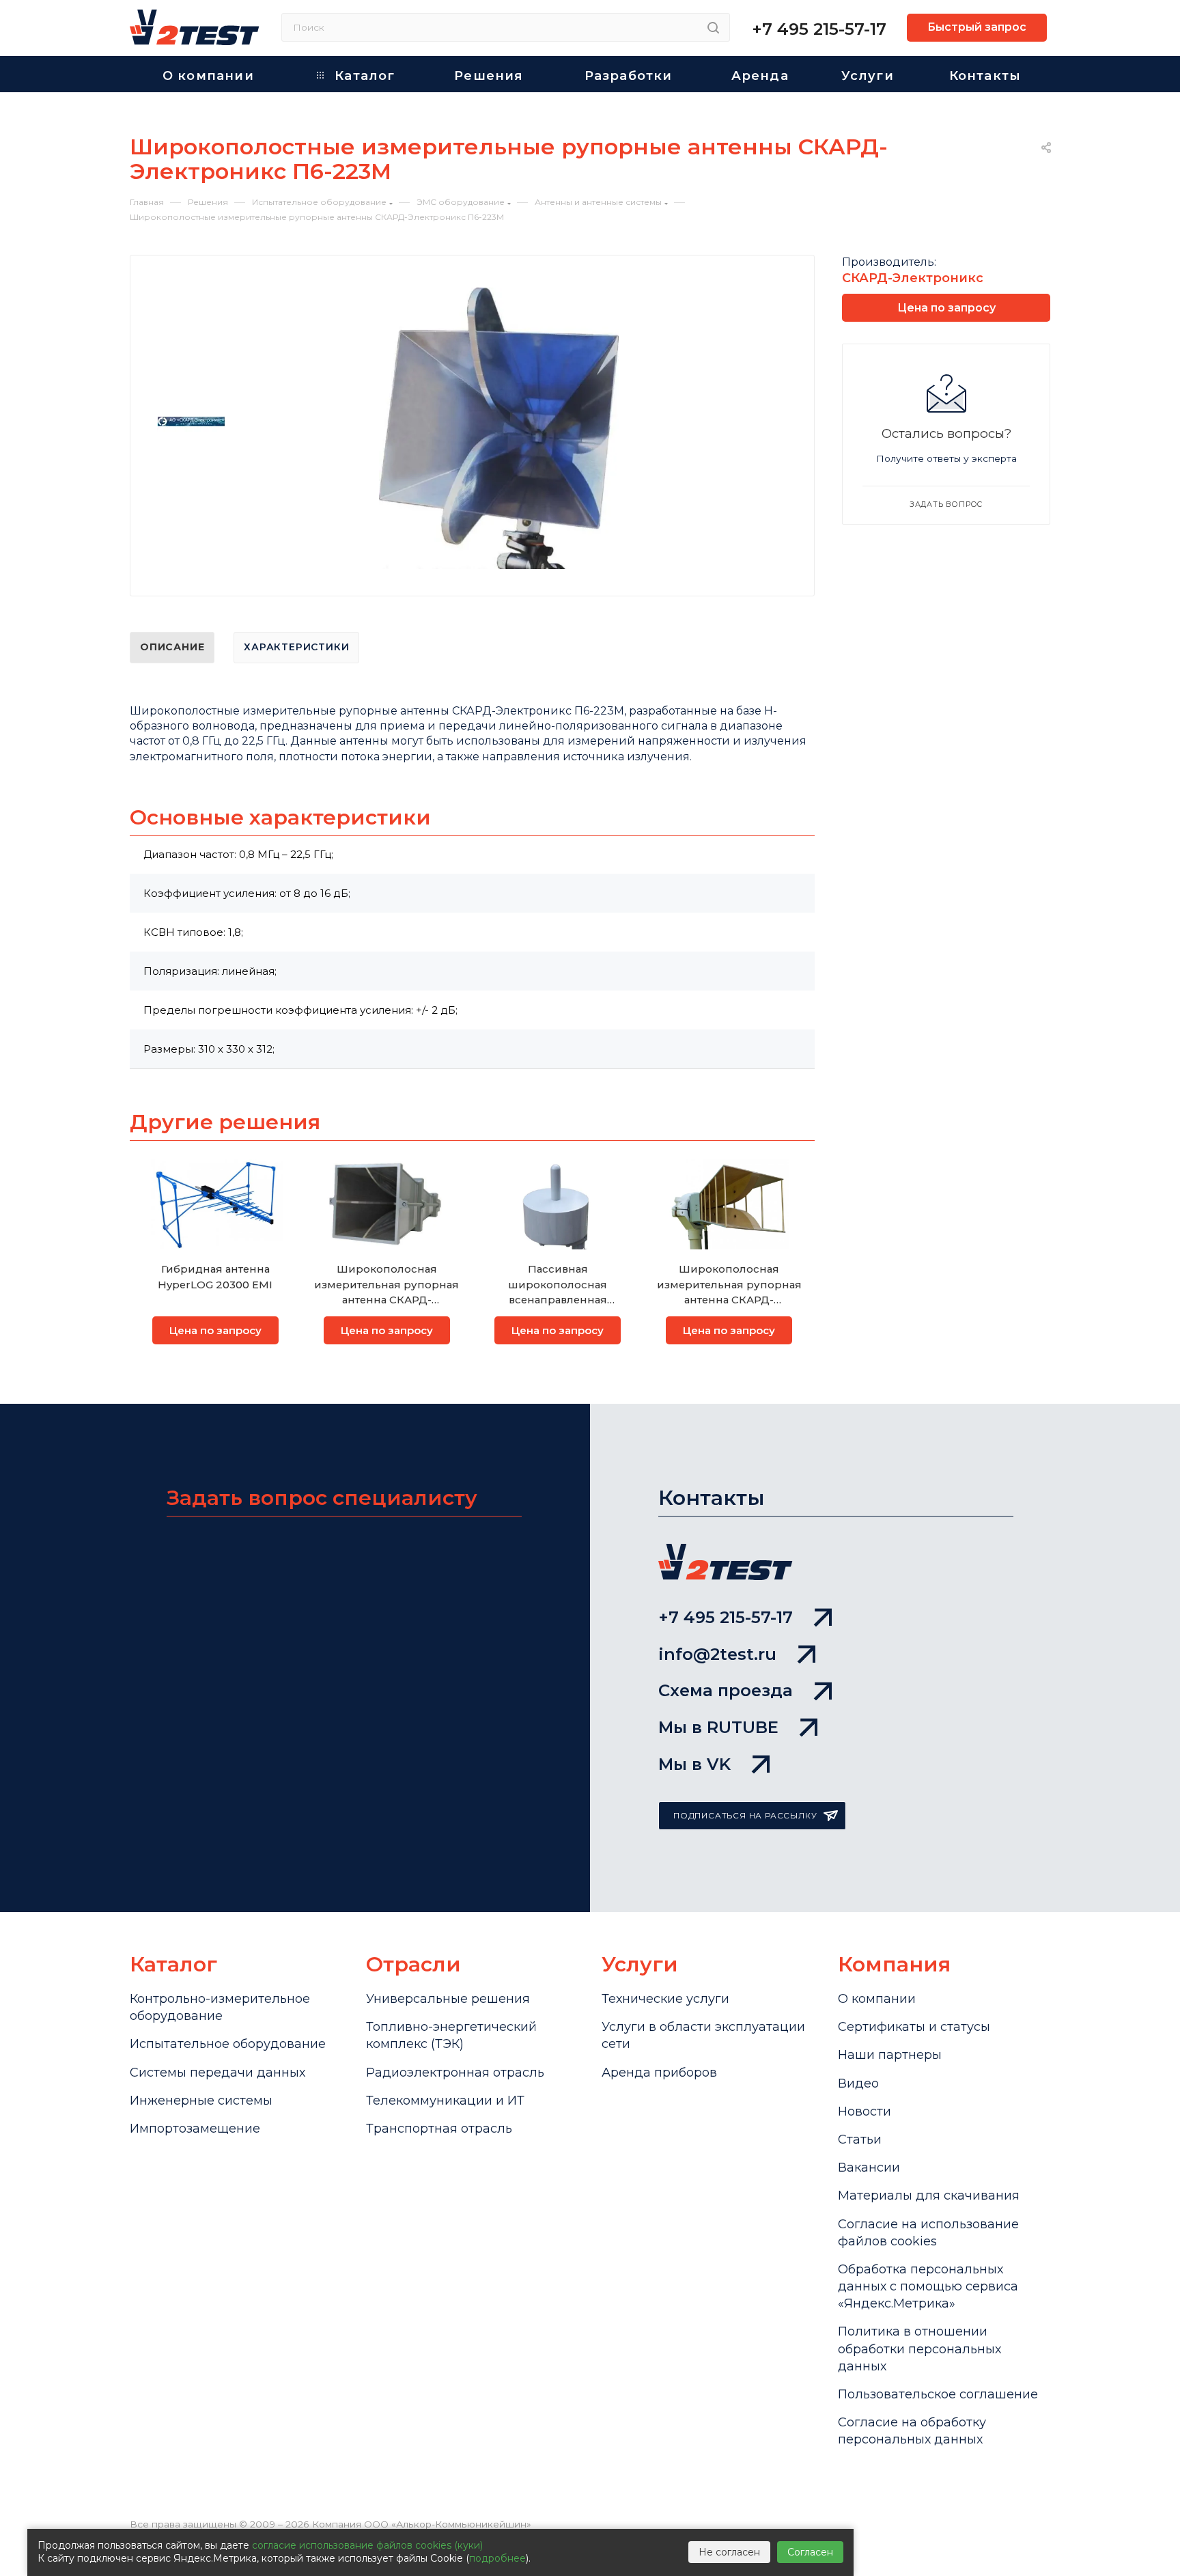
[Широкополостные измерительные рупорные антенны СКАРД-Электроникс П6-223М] (498, 429)
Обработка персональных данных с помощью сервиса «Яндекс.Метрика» (928, 2286)
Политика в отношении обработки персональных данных (919, 2349)
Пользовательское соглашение (938, 2394)
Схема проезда (726, 1690)
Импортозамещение (195, 2129)
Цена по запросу (215, 1330)
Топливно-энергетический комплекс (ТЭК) (451, 2035)
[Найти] (713, 27)
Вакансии (869, 2168)
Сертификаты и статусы (914, 2027)
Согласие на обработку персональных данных (912, 2431)
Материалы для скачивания (929, 2196)
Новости (865, 2111)
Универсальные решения (448, 1999)
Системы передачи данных (217, 2073)
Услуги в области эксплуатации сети (703, 2035)
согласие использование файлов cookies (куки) (367, 2545)
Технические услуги (665, 1999)
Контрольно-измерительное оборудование (220, 2007)
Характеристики (296, 647)
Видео (858, 2083)
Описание (172, 647)
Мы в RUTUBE (718, 1727)
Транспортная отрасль (439, 2129)
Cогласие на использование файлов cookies (928, 2233)
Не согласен (729, 2552)
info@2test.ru (717, 1654)
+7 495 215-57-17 (819, 29)
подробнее (497, 2558)
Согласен (810, 2552)
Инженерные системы (201, 2101)
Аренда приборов (659, 2073)
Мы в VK (694, 1764)
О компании (877, 1999)
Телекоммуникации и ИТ (445, 2101)
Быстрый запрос (977, 27)
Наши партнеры (890, 2055)
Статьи (860, 2139)
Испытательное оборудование (228, 2044)
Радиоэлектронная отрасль (455, 2073)
